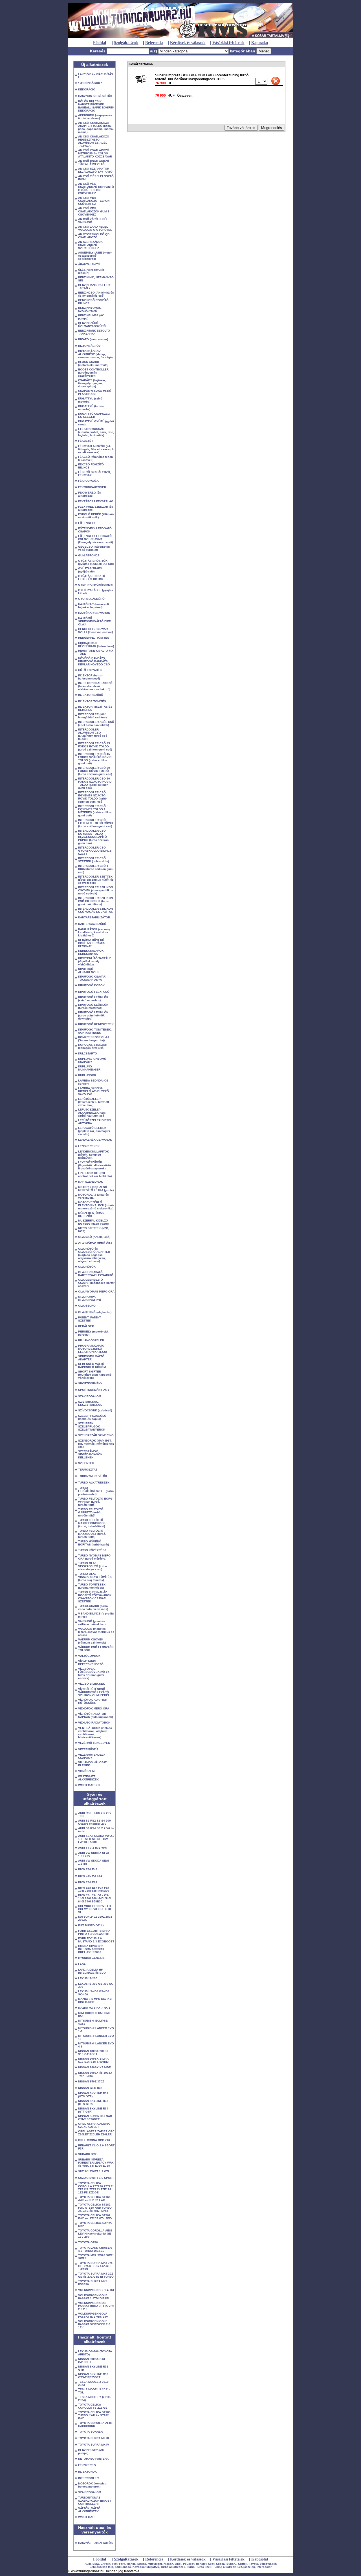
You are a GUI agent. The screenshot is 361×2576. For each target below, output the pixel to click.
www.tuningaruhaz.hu (88, 2571)
